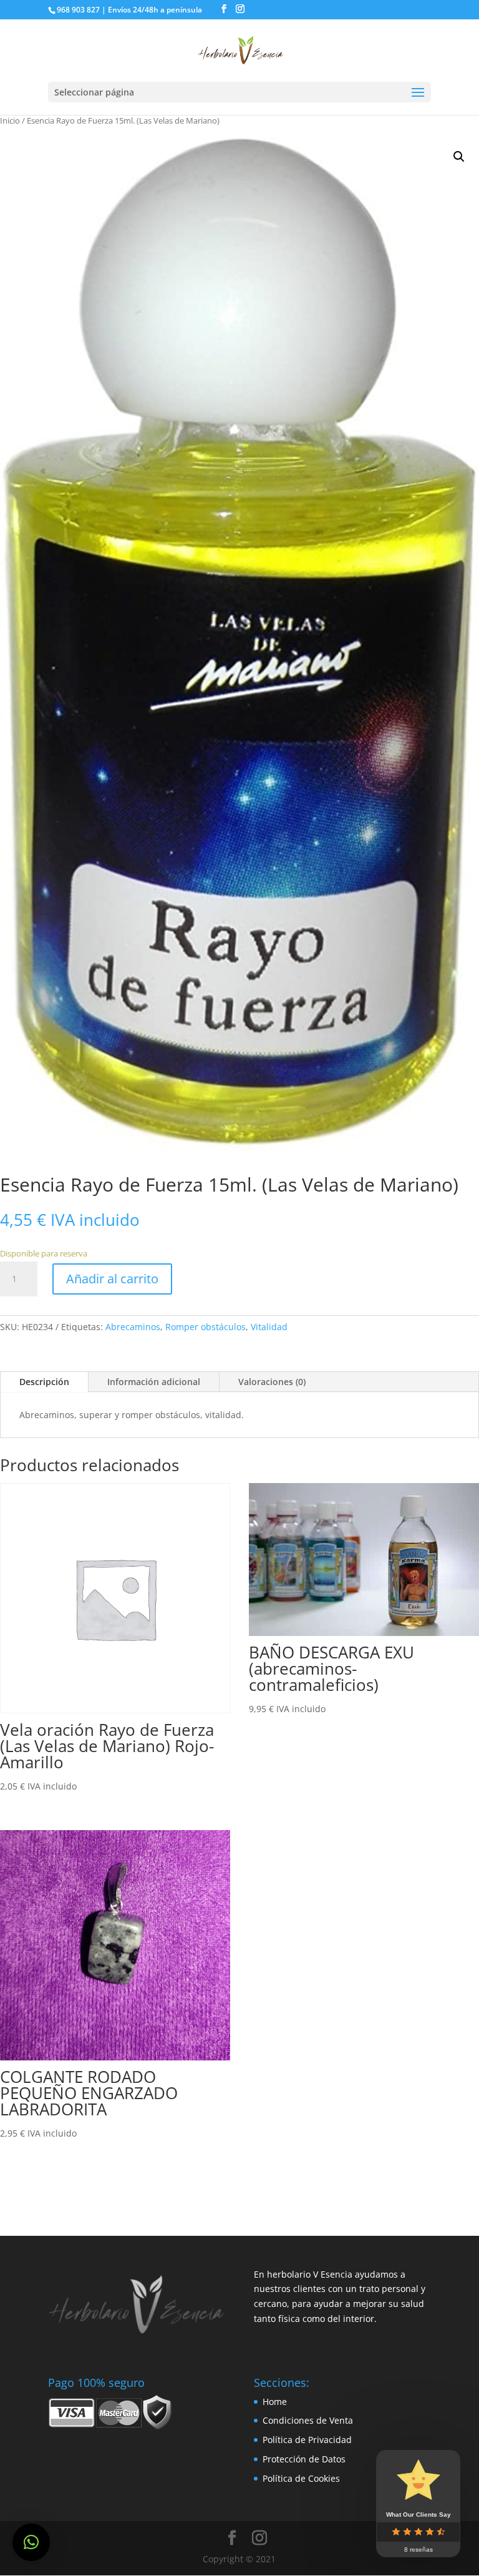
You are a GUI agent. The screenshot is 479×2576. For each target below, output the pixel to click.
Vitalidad (269, 1327)
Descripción (44, 1382)
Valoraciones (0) (272, 1382)
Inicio (10, 120)
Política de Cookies (301, 2478)
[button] (31, 2542)
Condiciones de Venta (308, 2420)
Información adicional (154, 1382)
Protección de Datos (304, 2459)
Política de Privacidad (307, 2440)
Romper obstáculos (206, 1327)
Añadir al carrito (112, 1279)
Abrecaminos (133, 1327)
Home (275, 2402)
